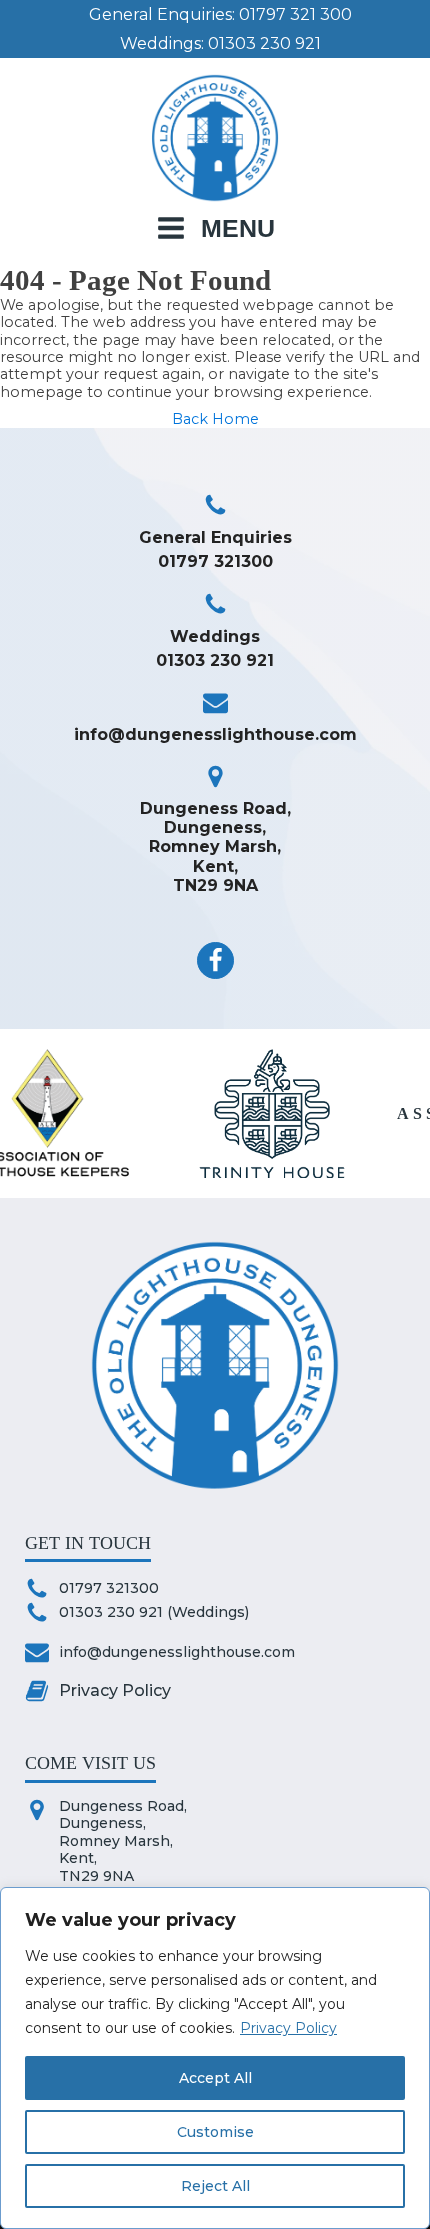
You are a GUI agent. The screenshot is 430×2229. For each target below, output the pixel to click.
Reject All (215, 2186)
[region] (215, 2058)
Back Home (215, 419)
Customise (215, 2132)
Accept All (215, 2078)
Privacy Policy (288, 2028)
